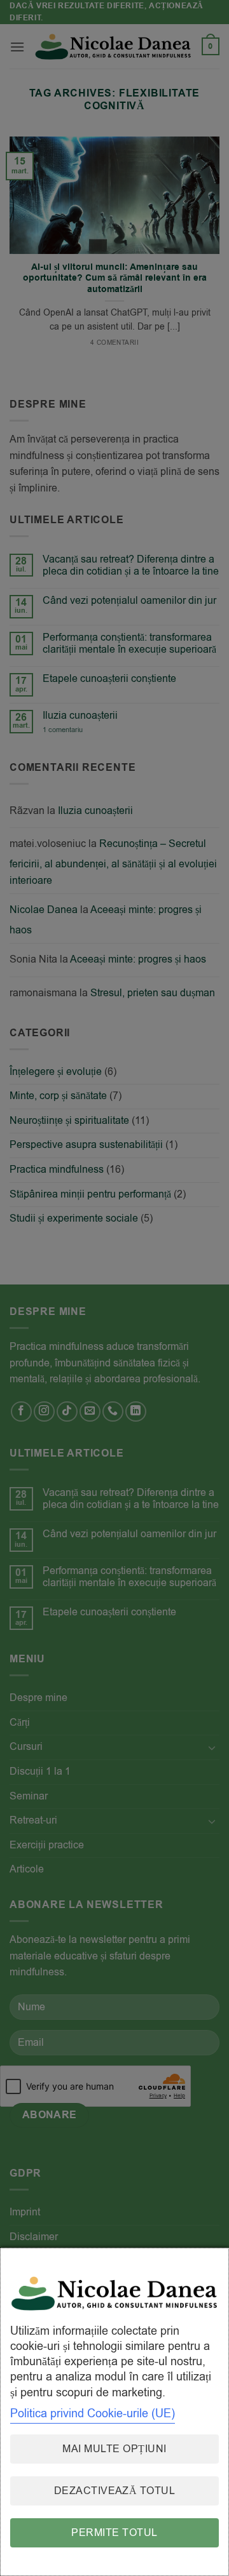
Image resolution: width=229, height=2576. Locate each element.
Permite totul (114, 2533)
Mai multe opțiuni (114, 2449)
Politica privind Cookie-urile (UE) (93, 2413)
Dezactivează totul (115, 2491)
